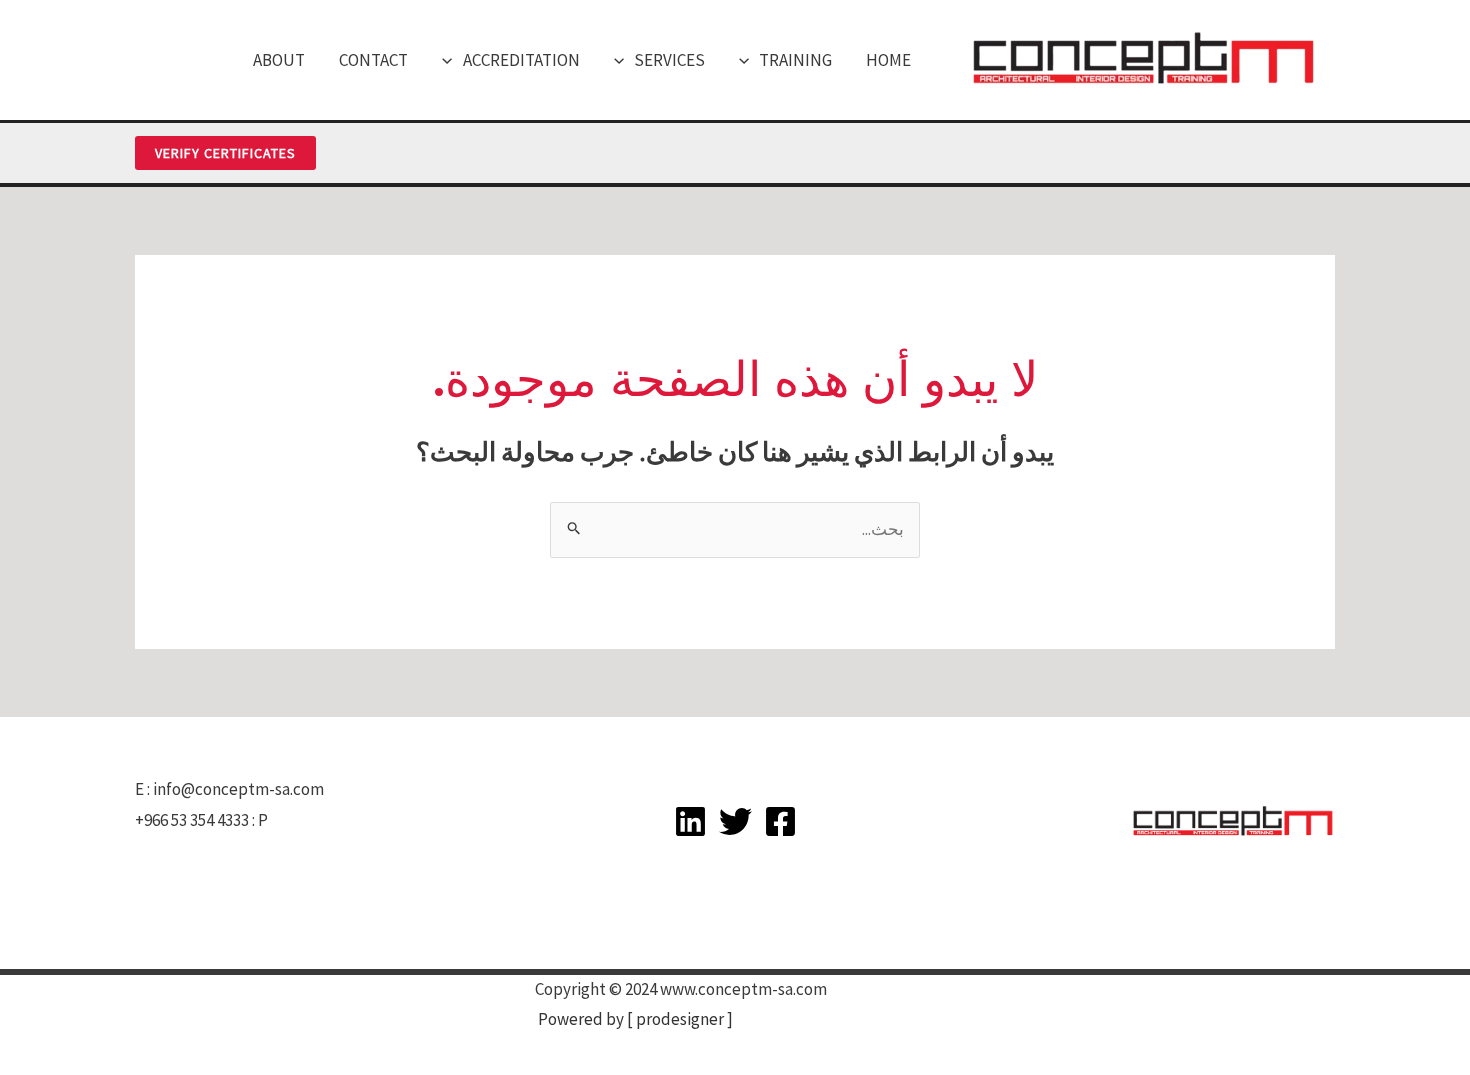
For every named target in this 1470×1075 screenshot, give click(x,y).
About (279, 60)
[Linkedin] (690, 821)
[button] (749, 60)
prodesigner (680, 1019)
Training (795, 60)
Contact (373, 60)
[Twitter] (735, 821)
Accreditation (521, 60)
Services (669, 60)
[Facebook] (780, 821)
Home (888, 60)
